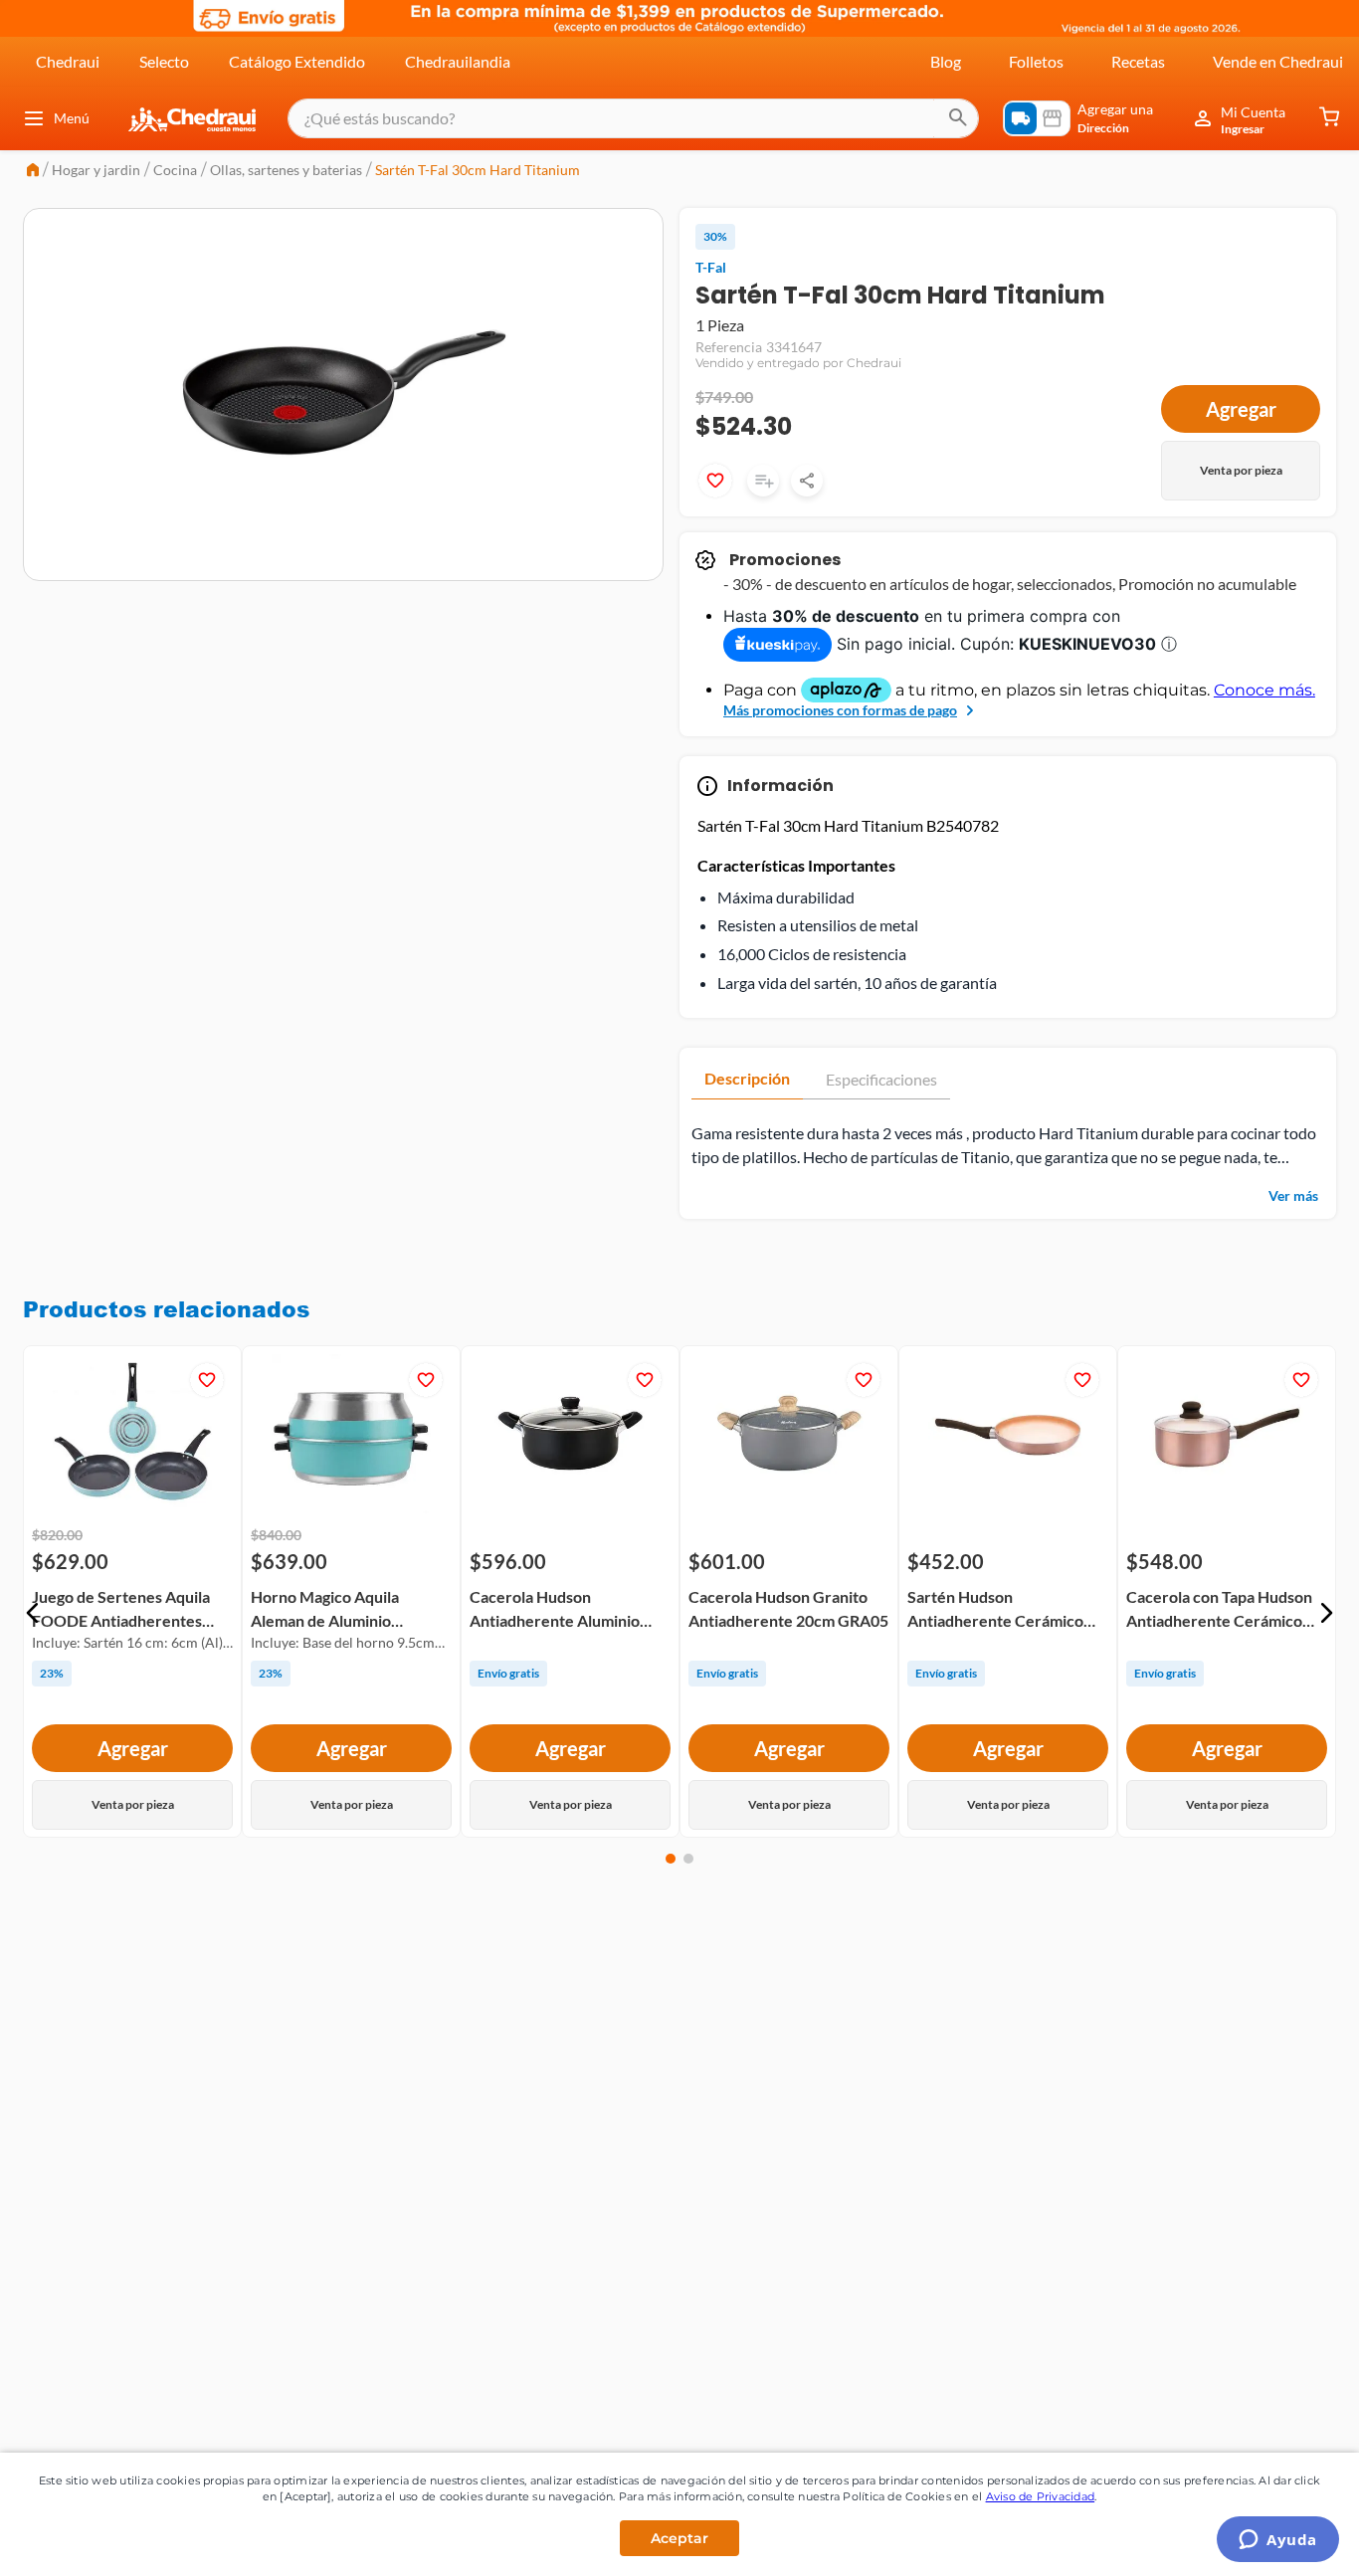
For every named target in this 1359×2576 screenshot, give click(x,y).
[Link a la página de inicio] (33, 172)
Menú (72, 118)
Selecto (164, 61)
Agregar (1241, 409)
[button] (33, 1613)
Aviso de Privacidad (1041, 2496)
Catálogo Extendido (297, 61)
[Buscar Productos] (958, 118)
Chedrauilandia (458, 61)
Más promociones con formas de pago (840, 710)
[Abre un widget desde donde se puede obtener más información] (1278, 2541)
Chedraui (68, 61)
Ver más (1293, 1195)
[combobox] (633, 118)
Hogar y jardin (96, 170)
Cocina (175, 170)
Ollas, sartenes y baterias (286, 170)
